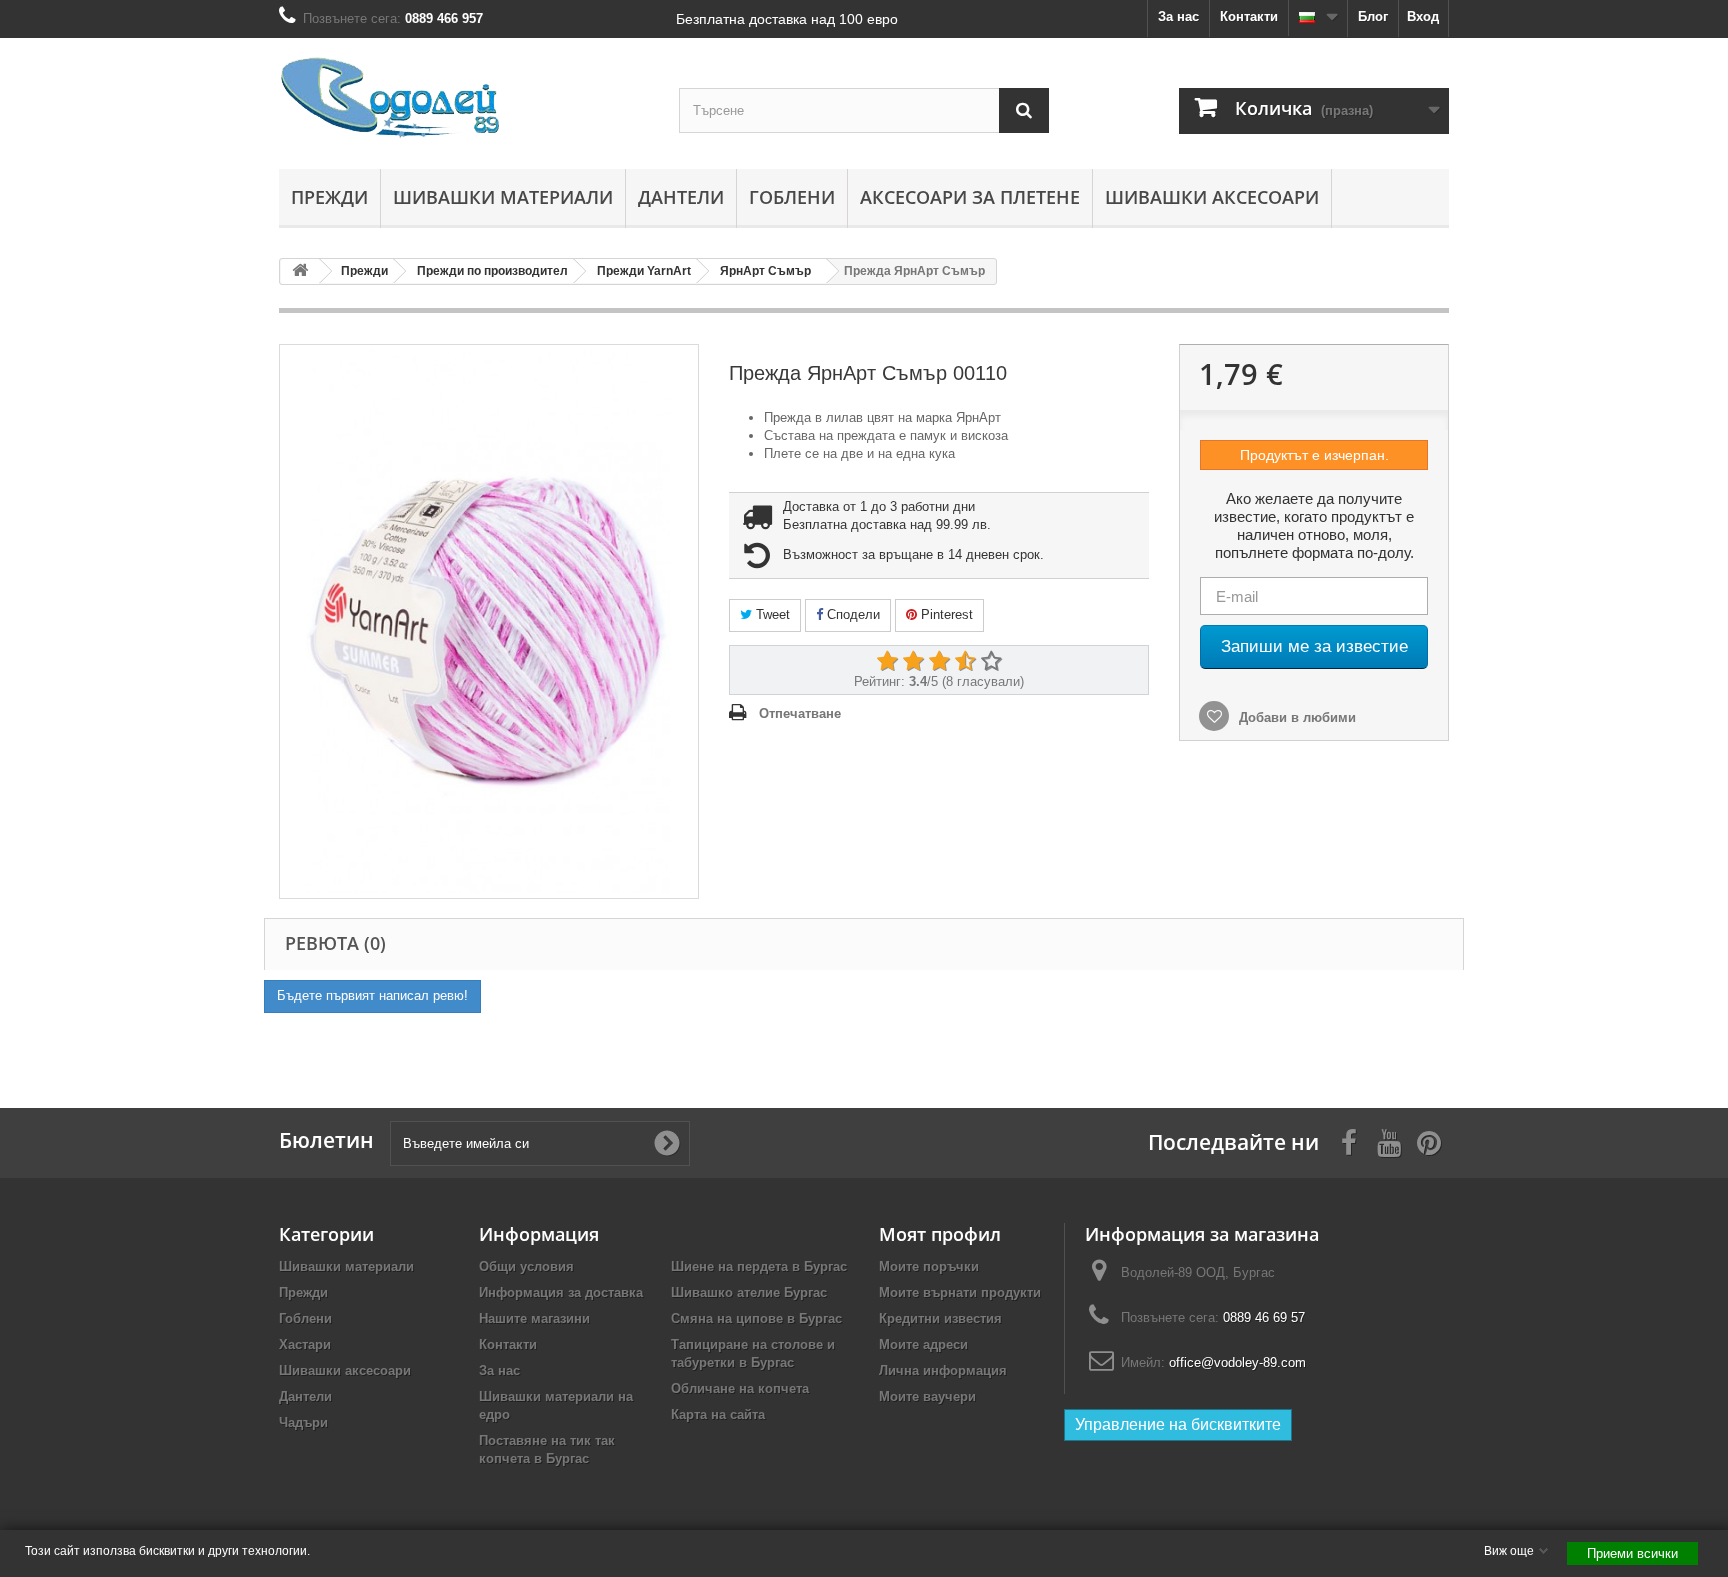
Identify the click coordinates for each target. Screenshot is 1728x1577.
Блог (1373, 16)
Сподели (851, 614)
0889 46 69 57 (1264, 1317)
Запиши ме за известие (1314, 646)
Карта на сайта (718, 1414)
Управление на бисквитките (1178, 1424)
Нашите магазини (534, 1318)
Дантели (681, 197)
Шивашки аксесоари (1212, 197)
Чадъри (303, 1422)
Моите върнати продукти (960, 1292)
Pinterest (945, 614)
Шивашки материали (503, 197)
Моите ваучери (927, 1396)
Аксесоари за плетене (970, 197)
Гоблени (792, 197)
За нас (1178, 16)
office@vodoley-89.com (1237, 1362)
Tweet (771, 614)
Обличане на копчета (740, 1388)
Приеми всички (1632, 1553)
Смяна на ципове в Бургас (756, 1318)
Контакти (1249, 16)
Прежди (329, 197)
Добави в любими (1295, 717)
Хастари (305, 1344)
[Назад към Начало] (300, 271)
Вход (1423, 16)
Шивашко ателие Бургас (749, 1292)
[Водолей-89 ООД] (464, 98)
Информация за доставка (561, 1292)
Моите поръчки (929, 1266)
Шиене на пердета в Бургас (759, 1266)
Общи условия (526, 1266)
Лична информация (943, 1370)
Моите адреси (923, 1344)
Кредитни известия (940, 1318)
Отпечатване (800, 713)
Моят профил (940, 1234)
